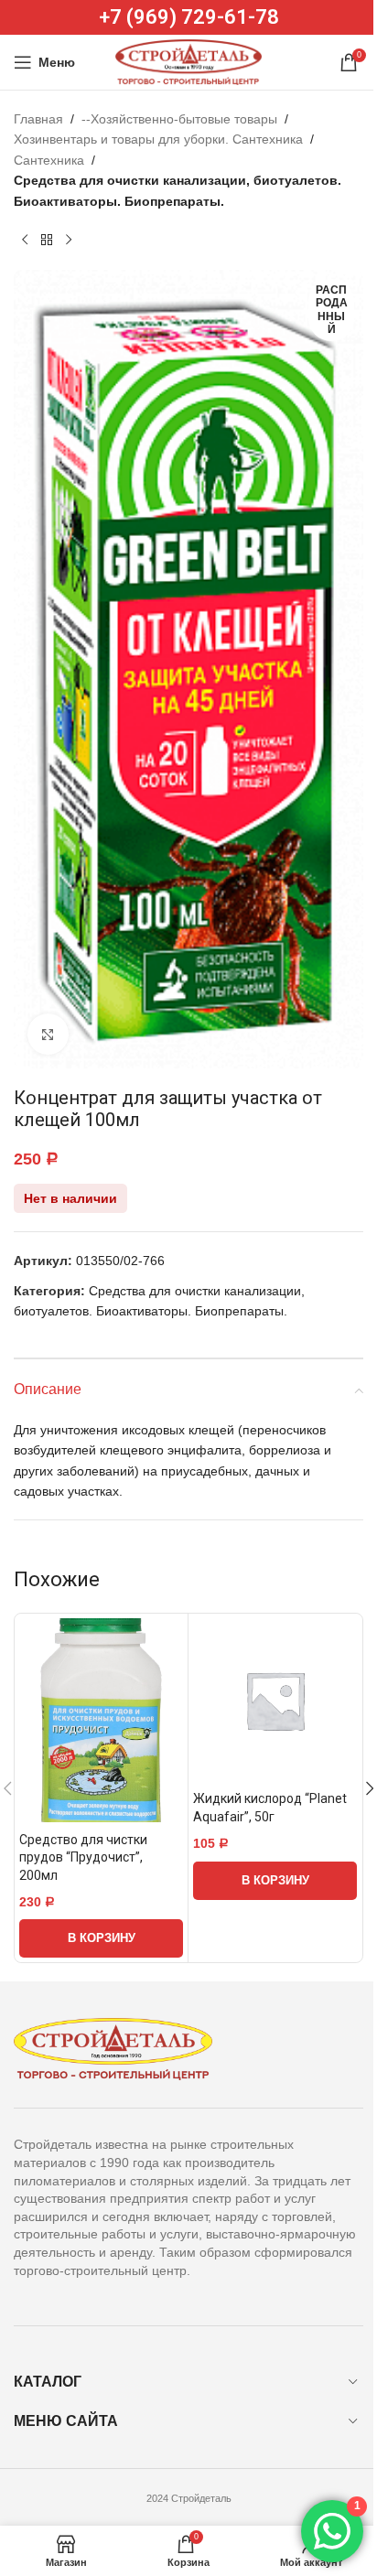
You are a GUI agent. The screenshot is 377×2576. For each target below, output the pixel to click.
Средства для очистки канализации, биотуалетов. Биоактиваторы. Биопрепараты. (178, 190)
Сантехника (49, 160)
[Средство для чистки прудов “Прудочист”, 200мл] (101, 1720)
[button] (101, 1938)
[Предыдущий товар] (25, 241)
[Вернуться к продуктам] (47, 241)
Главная (38, 119)
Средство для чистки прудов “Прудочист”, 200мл (83, 1857)
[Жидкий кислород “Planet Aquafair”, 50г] (275, 1700)
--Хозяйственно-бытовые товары (179, 119)
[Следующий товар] (69, 241)
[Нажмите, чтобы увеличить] (48, 1034)
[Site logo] (188, 61)
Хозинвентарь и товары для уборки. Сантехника (158, 139)
